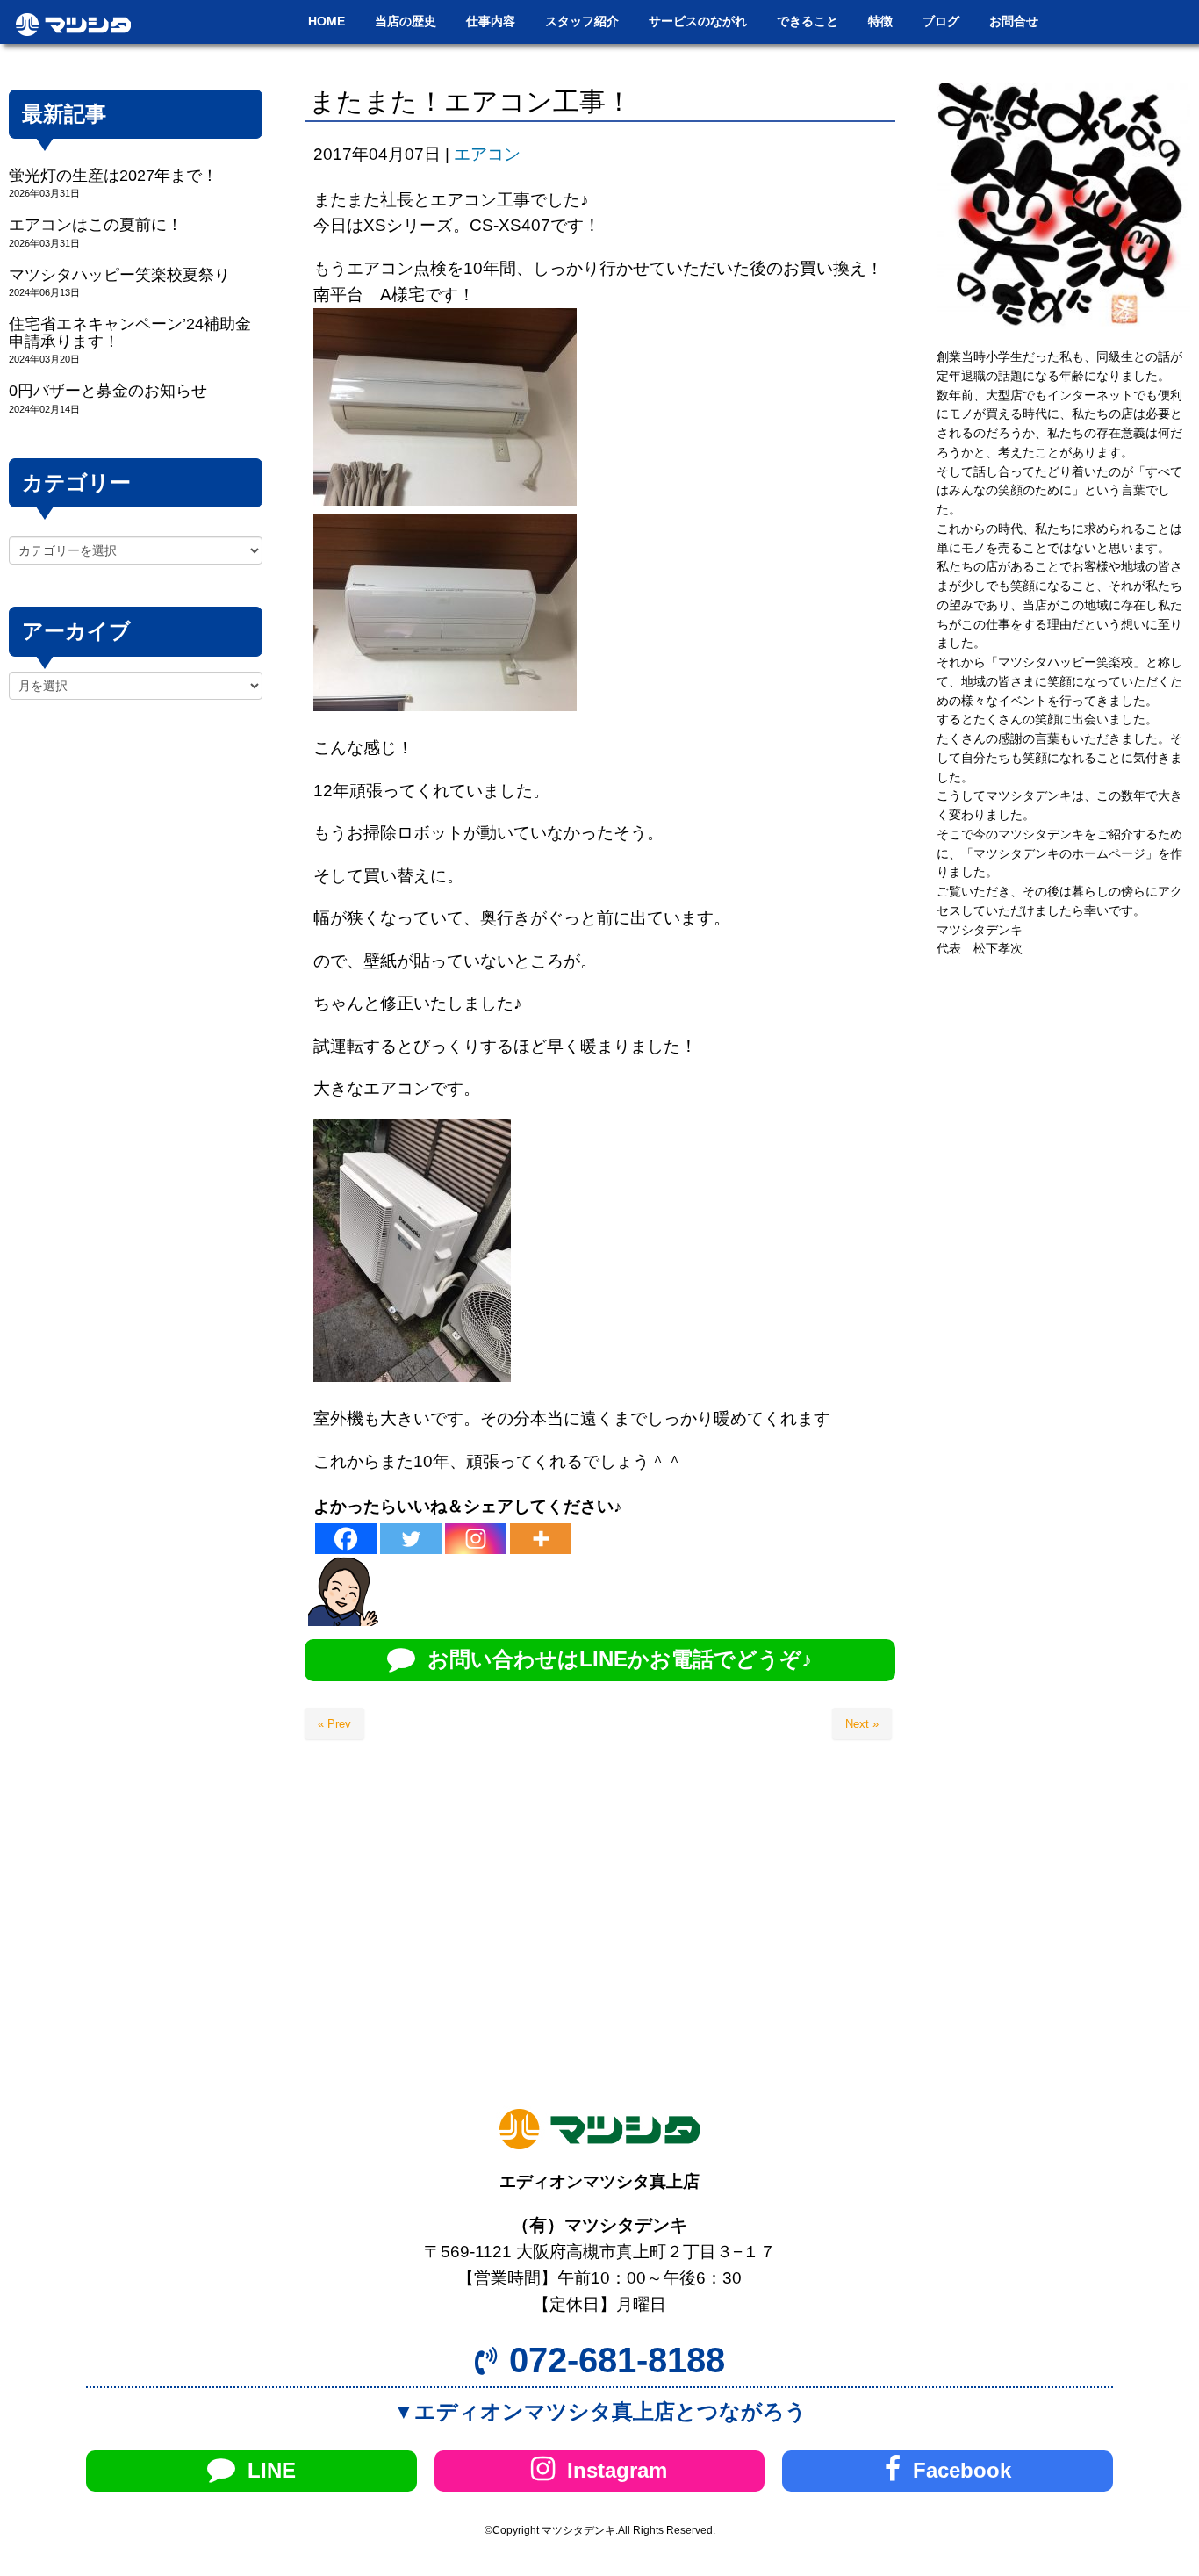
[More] (541, 1539)
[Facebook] (346, 1539)
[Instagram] (476, 1539)
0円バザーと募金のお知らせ (108, 391)
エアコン (487, 154)
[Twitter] (411, 1539)
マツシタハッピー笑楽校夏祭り (119, 275)
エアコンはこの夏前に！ (96, 225)
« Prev (334, 1724)
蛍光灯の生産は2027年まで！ (113, 176)
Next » (862, 1724)
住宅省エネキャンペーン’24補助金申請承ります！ (130, 332)
